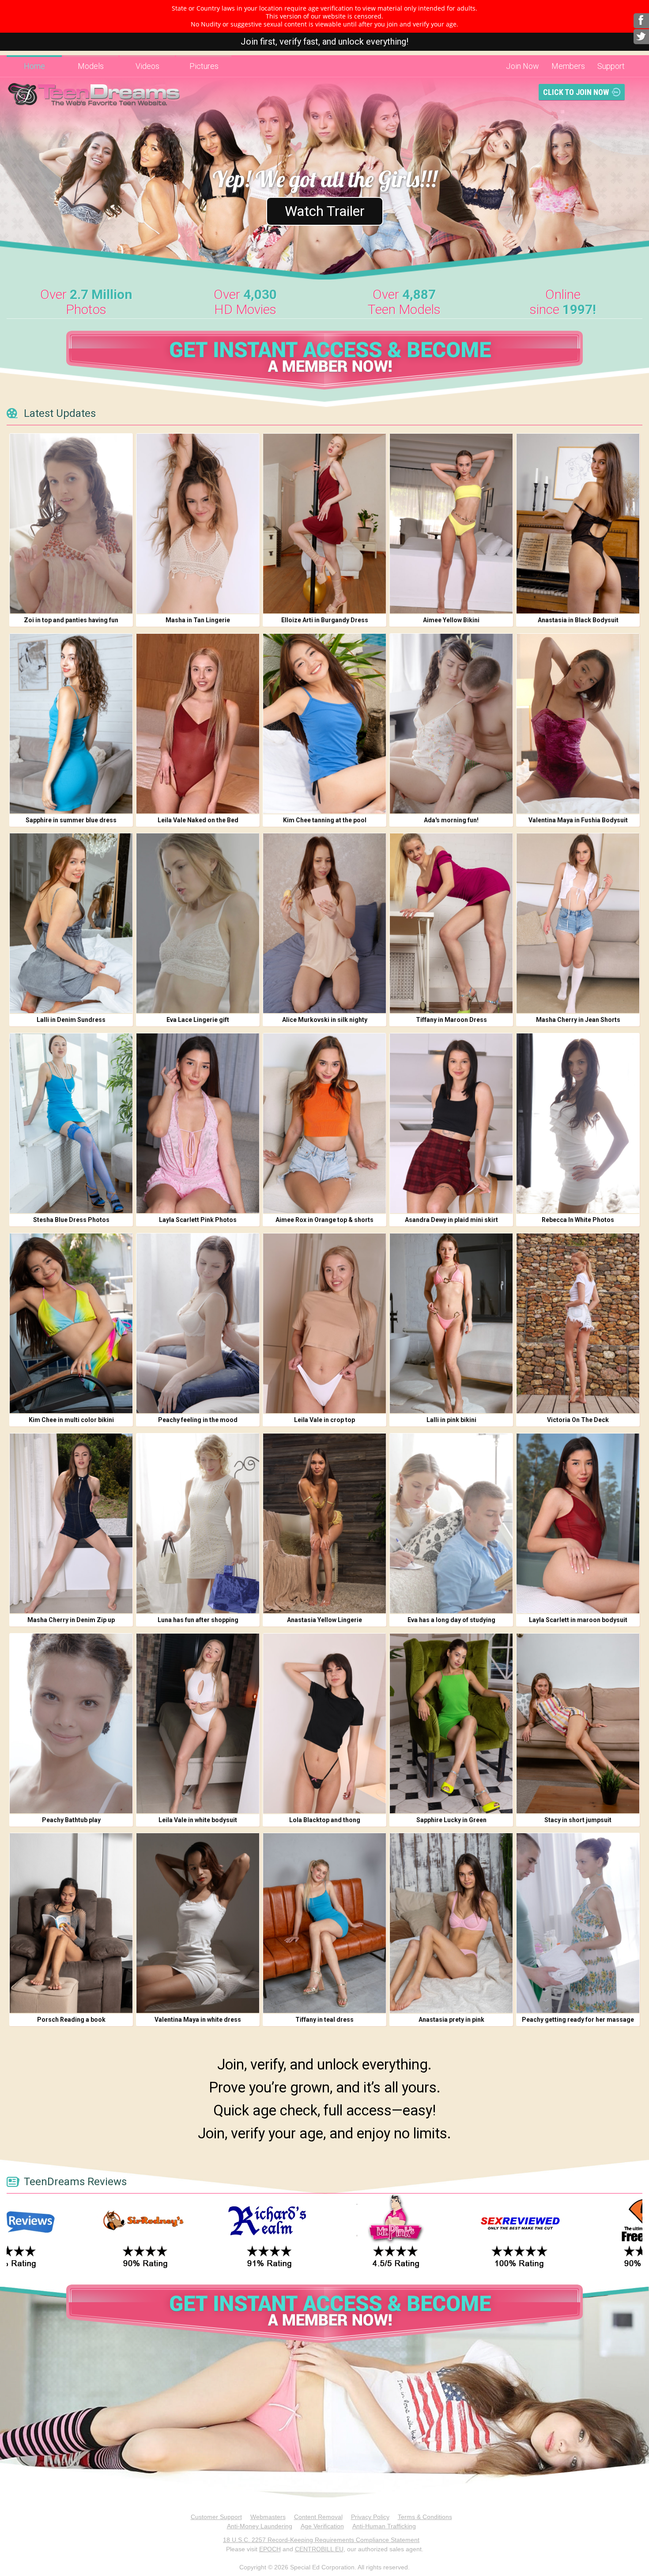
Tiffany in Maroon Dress (451, 1020)
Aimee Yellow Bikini (451, 620)
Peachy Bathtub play (71, 1820)
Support (611, 66)
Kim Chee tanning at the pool (325, 820)
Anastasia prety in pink (451, 2020)
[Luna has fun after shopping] (198, 1523)
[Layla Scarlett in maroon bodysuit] (578, 1523)
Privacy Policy (370, 2517)
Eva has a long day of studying (451, 1620)
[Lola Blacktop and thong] (324, 1723)
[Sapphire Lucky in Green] (451, 1723)
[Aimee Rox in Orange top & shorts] (324, 1123)
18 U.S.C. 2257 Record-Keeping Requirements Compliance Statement (321, 2540)
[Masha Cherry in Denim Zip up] (71, 1523)
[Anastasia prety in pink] (451, 1923)
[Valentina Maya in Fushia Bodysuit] (578, 724)
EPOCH (270, 2549)
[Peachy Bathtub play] (71, 1723)
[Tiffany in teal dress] (324, 1923)
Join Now (523, 66)
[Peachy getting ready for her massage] (578, 1923)
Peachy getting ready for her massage (578, 2020)
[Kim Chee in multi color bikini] (71, 1323)
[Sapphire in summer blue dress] (71, 724)
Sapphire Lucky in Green (451, 1820)
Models (91, 66)
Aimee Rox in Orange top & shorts (324, 1220)
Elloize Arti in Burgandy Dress (325, 620)
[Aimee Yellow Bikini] (451, 524)
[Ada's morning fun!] (451, 724)
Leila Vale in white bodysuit (198, 1820)
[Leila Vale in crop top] (324, 1323)
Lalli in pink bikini (451, 1420)
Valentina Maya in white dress (198, 2020)
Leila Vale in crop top (324, 1420)
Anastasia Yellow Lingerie (324, 1620)
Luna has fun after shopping (198, 1620)
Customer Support (216, 2517)
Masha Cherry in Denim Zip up (71, 1620)
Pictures (204, 66)
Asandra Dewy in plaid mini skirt (451, 1220)
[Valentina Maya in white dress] (198, 1923)
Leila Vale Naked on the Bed (198, 820)
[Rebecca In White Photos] (578, 1123)
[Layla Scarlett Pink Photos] (198, 1123)
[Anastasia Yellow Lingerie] (324, 1523)
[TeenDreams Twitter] (641, 37)
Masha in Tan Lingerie (198, 620)
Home (34, 66)
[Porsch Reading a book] (71, 1923)
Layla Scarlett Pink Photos (198, 1220)
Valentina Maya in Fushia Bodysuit (578, 820)
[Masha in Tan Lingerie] (198, 524)
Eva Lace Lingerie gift (198, 1020)
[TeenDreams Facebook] (641, 21)
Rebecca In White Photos (578, 1220)
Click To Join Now (576, 92)
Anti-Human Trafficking (384, 2526)
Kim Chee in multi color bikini (71, 1420)
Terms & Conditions (425, 2517)
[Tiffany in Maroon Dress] (451, 923)
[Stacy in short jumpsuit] (578, 1723)
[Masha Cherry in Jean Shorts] (578, 923)
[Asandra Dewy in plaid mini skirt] (451, 1123)
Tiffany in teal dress (324, 2020)
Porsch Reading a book (71, 2020)
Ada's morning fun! (451, 820)
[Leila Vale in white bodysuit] (198, 1723)
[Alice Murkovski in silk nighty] (324, 923)
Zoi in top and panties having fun (71, 620)
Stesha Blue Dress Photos (71, 1220)
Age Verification (322, 2526)
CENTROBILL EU (319, 2549)
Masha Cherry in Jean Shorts (578, 1020)
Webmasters (268, 2517)
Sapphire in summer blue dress (71, 820)
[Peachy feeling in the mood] (198, 1323)
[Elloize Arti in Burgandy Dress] (324, 524)
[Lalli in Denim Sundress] (71, 923)
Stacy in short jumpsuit (578, 1820)
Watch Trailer (325, 211)
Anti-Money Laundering (260, 2526)
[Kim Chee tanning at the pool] (324, 724)
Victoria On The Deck (578, 1420)
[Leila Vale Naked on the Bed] (198, 724)
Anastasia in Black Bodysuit (578, 620)
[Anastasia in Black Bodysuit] (578, 524)
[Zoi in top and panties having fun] (71, 524)
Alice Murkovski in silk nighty (325, 1020)
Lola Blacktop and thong (325, 1820)
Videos (147, 66)
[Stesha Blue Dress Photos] (71, 1123)
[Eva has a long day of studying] (451, 1523)
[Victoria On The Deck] (578, 1323)
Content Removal (318, 2517)
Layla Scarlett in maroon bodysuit (578, 1620)
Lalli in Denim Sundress (71, 1020)
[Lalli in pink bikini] (451, 1323)
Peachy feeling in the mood (198, 1420)
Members (568, 66)
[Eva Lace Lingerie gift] (198, 923)
